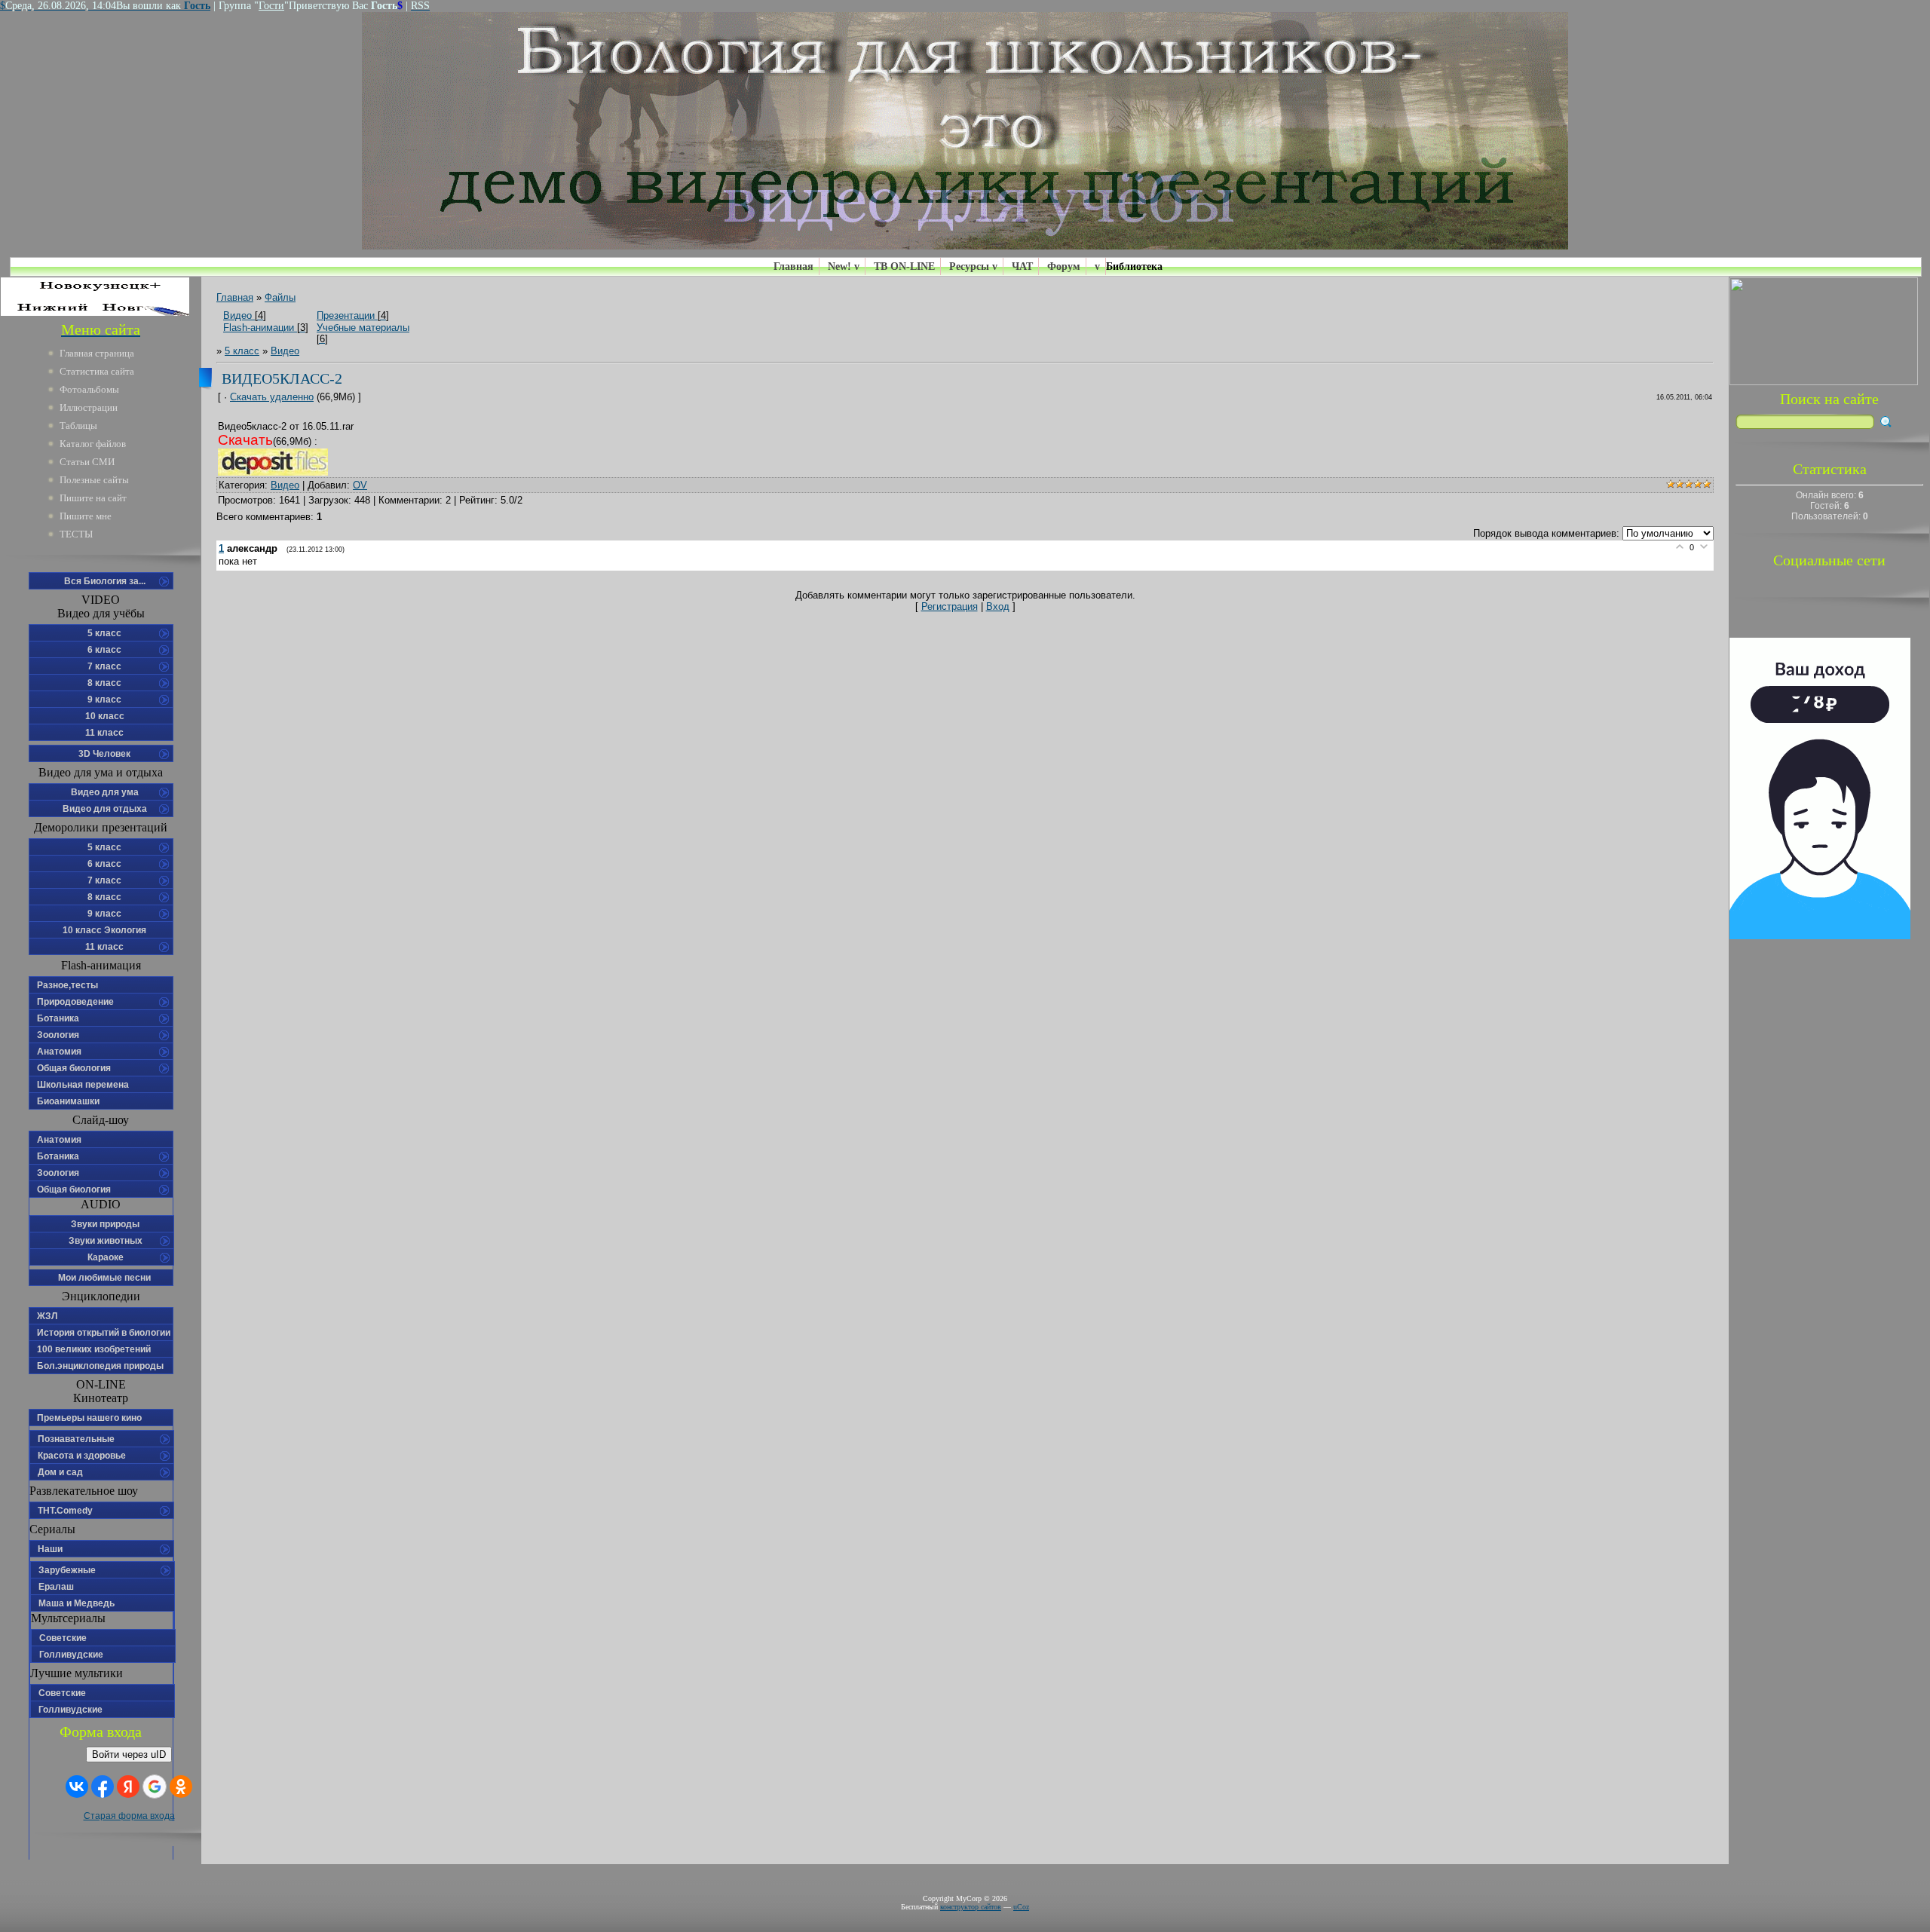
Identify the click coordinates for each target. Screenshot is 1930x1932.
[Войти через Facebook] (103, 1787)
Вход (998, 606)
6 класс (104, 650)
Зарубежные (67, 1570)
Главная (793, 266)
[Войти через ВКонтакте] (77, 1787)
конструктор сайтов (971, 1907)
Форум (1064, 266)
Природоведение (75, 1002)
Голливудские (71, 1655)
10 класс (105, 716)
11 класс (104, 733)
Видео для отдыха (105, 809)
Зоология (58, 1035)
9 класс (104, 700)
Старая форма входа (129, 1816)
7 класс (104, 666)
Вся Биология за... (105, 581)
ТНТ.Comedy (65, 1511)
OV (360, 485)
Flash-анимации (259, 328)
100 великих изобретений (94, 1349)
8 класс (104, 683)
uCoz (1021, 1907)
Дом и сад (60, 1472)
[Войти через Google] (155, 1787)
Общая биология (74, 1068)
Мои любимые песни (104, 1278)
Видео (237, 315)
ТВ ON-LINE (904, 266)
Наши (50, 1549)
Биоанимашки (68, 1101)
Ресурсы (969, 266)
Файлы (316, 318)
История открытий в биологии (104, 1333)
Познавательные (76, 1439)
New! (839, 266)
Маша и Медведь (77, 1603)
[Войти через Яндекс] (128, 1787)
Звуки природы (105, 1224)
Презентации (346, 315)
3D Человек (104, 754)
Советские (63, 1638)
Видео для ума (105, 792)
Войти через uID (129, 1754)
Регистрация (950, 606)
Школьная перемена (83, 1085)
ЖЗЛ (47, 1316)
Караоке (106, 1257)
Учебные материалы (363, 328)
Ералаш (56, 1587)
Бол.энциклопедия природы (100, 1366)
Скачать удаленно (272, 397)
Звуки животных (106, 1241)
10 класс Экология (104, 930)
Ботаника (58, 1018)
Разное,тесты (67, 985)
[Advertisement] (1829, 1165)
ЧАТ (1022, 266)
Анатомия (59, 1052)
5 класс (104, 633)
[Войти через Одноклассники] (181, 1787)
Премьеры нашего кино (89, 1418)
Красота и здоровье (82, 1456)
